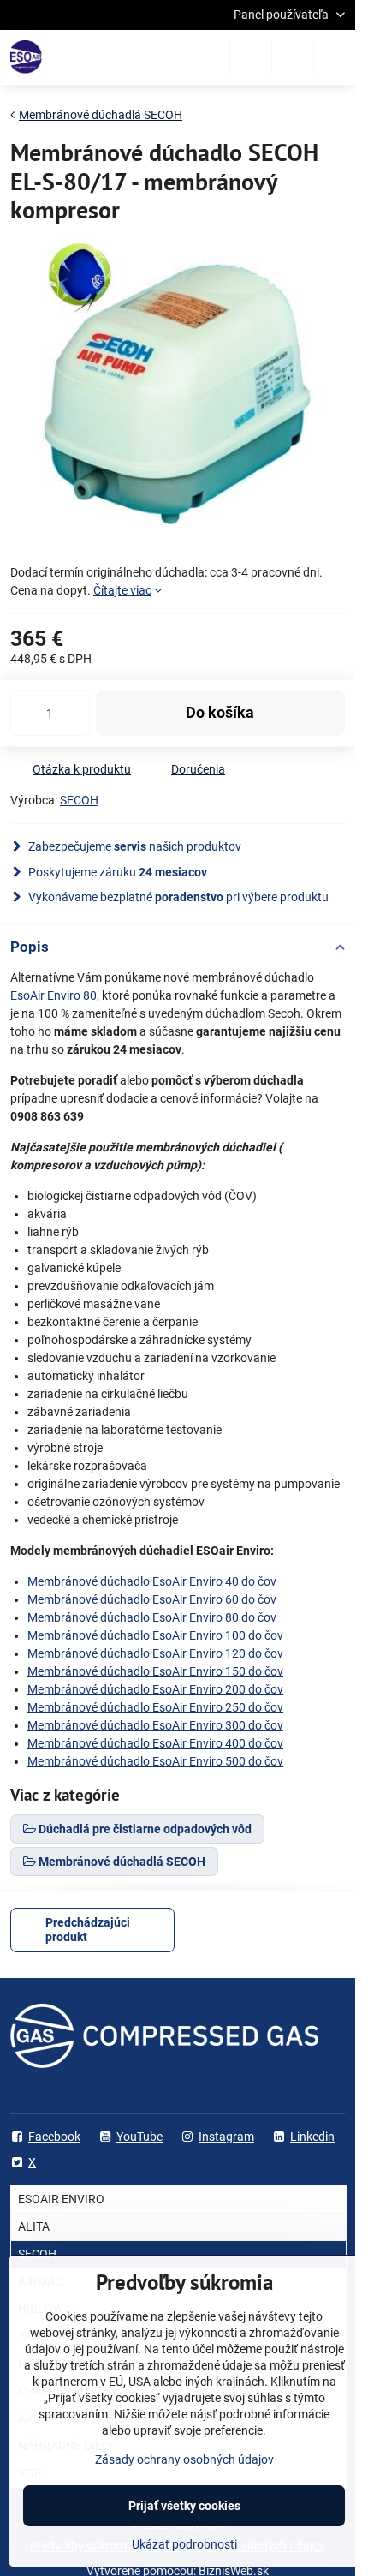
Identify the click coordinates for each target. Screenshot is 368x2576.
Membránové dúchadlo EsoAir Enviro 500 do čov (155, 1761)
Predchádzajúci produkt (88, 1930)
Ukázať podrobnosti (184, 2544)
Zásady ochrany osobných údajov (184, 2459)
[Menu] (335, 57)
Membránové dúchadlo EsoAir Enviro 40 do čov (152, 1581)
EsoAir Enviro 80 (53, 995)
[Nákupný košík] (293, 57)
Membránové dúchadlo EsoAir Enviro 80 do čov (152, 1617)
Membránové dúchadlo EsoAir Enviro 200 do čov (155, 1689)
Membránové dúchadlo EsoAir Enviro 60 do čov (152, 1599)
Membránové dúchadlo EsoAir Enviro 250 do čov (155, 1707)
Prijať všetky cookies (184, 2506)
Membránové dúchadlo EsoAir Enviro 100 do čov (155, 1635)
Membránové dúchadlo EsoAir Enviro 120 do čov (155, 1653)
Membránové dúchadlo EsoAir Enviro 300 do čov (155, 1725)
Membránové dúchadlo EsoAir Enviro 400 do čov (155, 1743)
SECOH (79, 800)
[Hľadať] (251, 57)
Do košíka (220, 713)
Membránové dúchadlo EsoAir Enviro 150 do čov (155, 1671)
